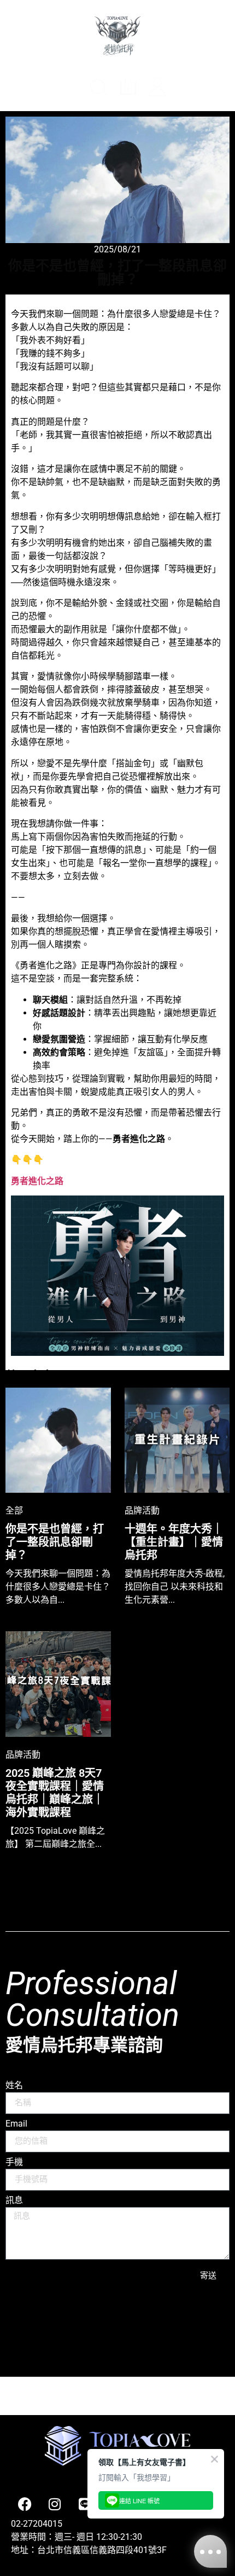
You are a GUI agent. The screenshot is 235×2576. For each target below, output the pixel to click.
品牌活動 (142, 1510)
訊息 (14, 2201)
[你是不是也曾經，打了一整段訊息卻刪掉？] (58, 1440)
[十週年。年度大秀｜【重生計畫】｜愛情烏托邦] (177, 1440)
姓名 (14, 2086)
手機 (14, 2162)
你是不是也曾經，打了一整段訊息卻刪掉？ (55, 1542)
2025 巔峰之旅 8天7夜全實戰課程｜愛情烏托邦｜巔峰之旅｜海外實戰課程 (55, 1793)
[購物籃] (189, 89)
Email (16, 2124)
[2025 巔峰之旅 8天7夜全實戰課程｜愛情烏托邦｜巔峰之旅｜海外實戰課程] (58, 1684)
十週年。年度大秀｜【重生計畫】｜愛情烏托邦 (174, 1542)
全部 (14, 1510)
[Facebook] (25, 2504)
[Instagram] (55, 2504)
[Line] (85, 2504)
